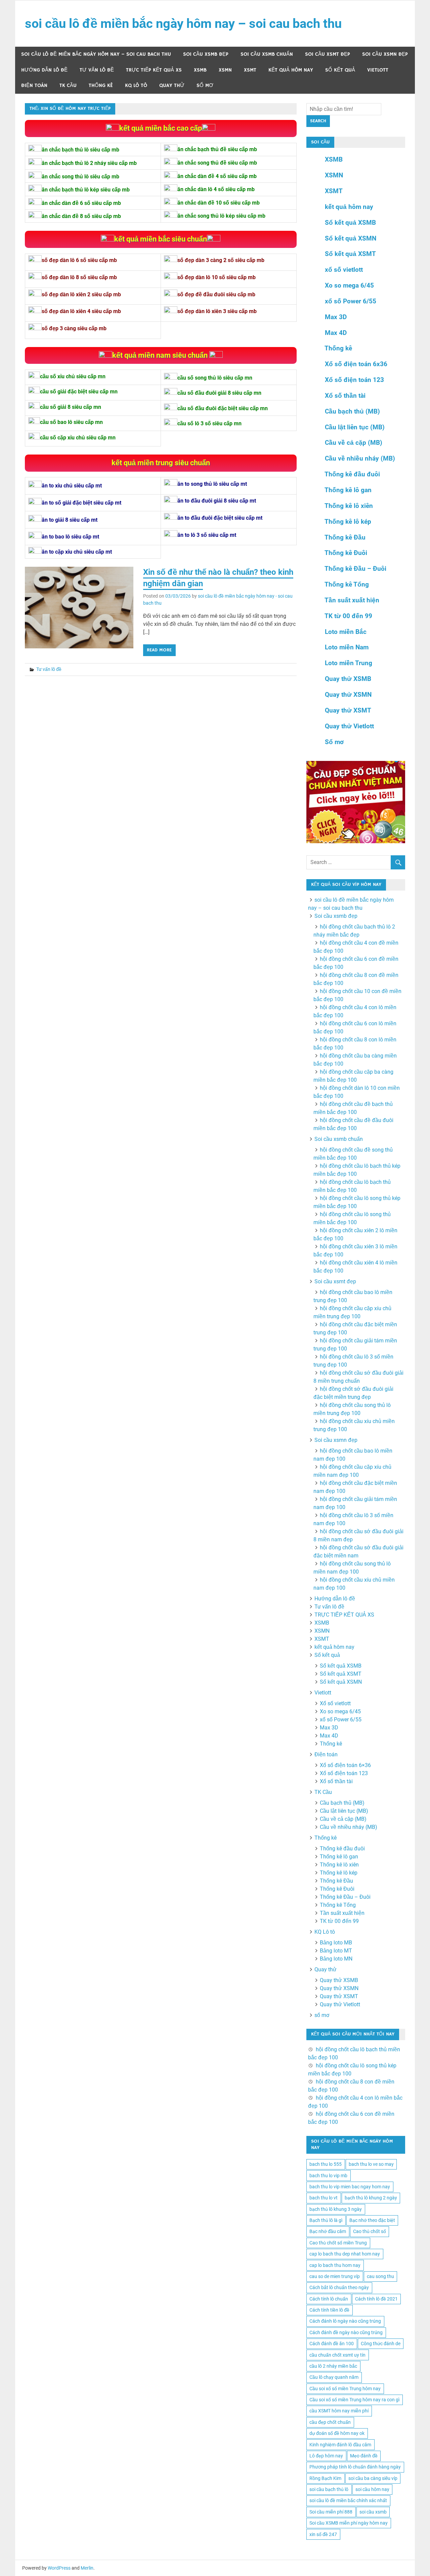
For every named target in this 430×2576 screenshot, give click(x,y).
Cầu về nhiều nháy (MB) (360, 458)
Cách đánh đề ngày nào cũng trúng (346, 2332)
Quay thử (172, 85)
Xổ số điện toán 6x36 (356, 364)
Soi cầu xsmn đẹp (385, 54)
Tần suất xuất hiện (352, 600)
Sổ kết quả (340, 70)
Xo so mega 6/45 (349, 285)
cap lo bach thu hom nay (335, 2265)
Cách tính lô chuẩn (329, 2299)
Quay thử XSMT (348, 710)
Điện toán (34, 85)
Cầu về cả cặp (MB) (354, 443)
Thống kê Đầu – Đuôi (355, 569)
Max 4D (336, 333)
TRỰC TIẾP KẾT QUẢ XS (154, 70)
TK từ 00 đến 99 (348, 616)
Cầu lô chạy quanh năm (334, 2377)
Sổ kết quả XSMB (350, 223)
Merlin (87, 2568)
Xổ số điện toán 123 (354, 380)
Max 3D (336, 317)
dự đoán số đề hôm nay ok (337, 2433)
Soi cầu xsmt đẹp (328, 54)
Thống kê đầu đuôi (352, 474)
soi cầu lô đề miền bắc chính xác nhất (348, 2500)
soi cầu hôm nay (372, 2489)
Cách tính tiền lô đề (329, 2310)
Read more (159, 650)
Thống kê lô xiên (349, 506)
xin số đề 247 (323, 2534)
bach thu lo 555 (326, 2164)
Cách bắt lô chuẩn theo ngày (339, 2287)
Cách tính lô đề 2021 (376, 2299)
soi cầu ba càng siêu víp (373, 2478)
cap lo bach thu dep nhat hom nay (345, 2254)
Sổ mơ (334, 742)
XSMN (225, 70)
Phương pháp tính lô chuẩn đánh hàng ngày (355, 2467)
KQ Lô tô (136, 85)
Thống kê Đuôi (346, 553)
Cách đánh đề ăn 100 (332, 2344)
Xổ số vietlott (335, 1703)
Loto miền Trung (349, 663)
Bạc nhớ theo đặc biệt (372, 2220)
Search (318, 121)
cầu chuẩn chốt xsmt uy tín (337, 2355)
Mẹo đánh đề (364, 2456)
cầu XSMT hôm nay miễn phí (339, 2411)
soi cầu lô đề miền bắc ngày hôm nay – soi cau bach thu (183, 24)
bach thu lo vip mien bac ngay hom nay (350, 2187)
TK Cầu (68, 85)
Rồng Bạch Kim (325, 2478)
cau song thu (380, 2276)
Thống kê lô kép (348, 522)
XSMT (250, 70)
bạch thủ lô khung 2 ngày (371, 2198)
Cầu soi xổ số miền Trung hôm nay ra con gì (354, 2400)
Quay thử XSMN (348, 695)
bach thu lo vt (324, 2198)
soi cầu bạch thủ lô (329, 2489)
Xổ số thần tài (345, 396)
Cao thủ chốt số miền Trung (338, 2243)
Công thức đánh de (381, 2344)
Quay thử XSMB (348, 679)
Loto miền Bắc (346, 632)
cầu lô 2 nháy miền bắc (333, 2366)
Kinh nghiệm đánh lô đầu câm (340, 2445)
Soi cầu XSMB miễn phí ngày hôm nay (349, 2523)
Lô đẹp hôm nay (326, 2456)
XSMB (200, 70)
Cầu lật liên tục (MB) (355, 427)
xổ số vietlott (344, 270)
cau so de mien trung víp (335, 2276)
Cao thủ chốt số (370, 2231)
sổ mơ (205, 85)
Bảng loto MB (336, 1943)
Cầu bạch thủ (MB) (352, 411)
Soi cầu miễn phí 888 (331, 2512)
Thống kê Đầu (345, 537)
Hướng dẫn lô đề (44, 70)
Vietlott (378, 70)
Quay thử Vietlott (349, 726)
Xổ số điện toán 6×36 (345, 1765)
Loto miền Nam (347, 647)
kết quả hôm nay (291, 70)
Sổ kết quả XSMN (351, 238)
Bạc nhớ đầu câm (328, 2231)
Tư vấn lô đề (97, 70)
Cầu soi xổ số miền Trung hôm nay (345, 2389)
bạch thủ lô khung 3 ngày (336, 2209)
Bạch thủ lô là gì (326, 2220)
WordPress (59, 2568)
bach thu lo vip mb (328, 2176)
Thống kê (101, 85)
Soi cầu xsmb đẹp (206, 54)
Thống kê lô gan (348, 490)
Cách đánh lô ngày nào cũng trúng (345, 2321)
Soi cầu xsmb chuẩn (267, 54)
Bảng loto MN (336, 1959)
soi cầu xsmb (373, 2512)
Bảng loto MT (336, 1951)
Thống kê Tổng (347, 584)
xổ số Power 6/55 (351, 301)
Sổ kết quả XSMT (350, 254)
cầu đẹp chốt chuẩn (330, 2422)
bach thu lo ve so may (371, 2164)
